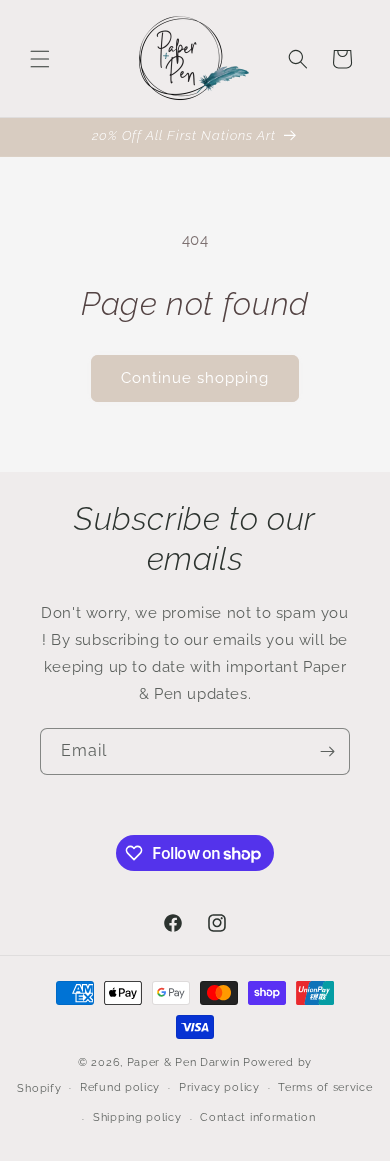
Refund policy (120, 1087)
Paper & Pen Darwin (183, 1062)
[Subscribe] (327, 751)
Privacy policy (219, 1087)
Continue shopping (195, 378)
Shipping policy (137, 1117)
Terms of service (325, 1087)
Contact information (257, 1117)
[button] (40, 59)
